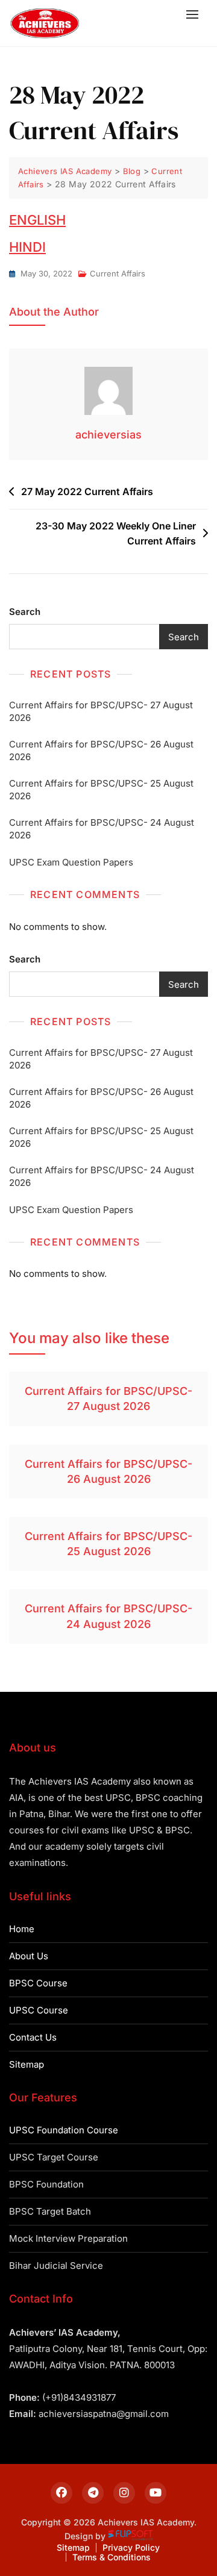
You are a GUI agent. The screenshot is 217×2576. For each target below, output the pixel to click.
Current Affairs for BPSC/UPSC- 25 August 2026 (101, 790)
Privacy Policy (131, 2547)
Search (25, 612)
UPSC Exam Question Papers (71, 862)
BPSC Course (38, 1983)
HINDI (27, 247)
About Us (29, 1956)
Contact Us (33, 2037)
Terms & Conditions (112, 2557)
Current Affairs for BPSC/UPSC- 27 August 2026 (101, 711)
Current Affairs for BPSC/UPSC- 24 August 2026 (102, 829)
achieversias (108, 435)
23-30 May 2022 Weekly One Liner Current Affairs (116, 534)
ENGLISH (37, 220)
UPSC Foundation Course (64, 2130)
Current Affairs (118, 273)
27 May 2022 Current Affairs (87, 491)
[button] (195, 14)
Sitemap (27, 2064)
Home (22, 1929)
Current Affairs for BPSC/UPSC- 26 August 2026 (101, 750)
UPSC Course (39, 2010)
